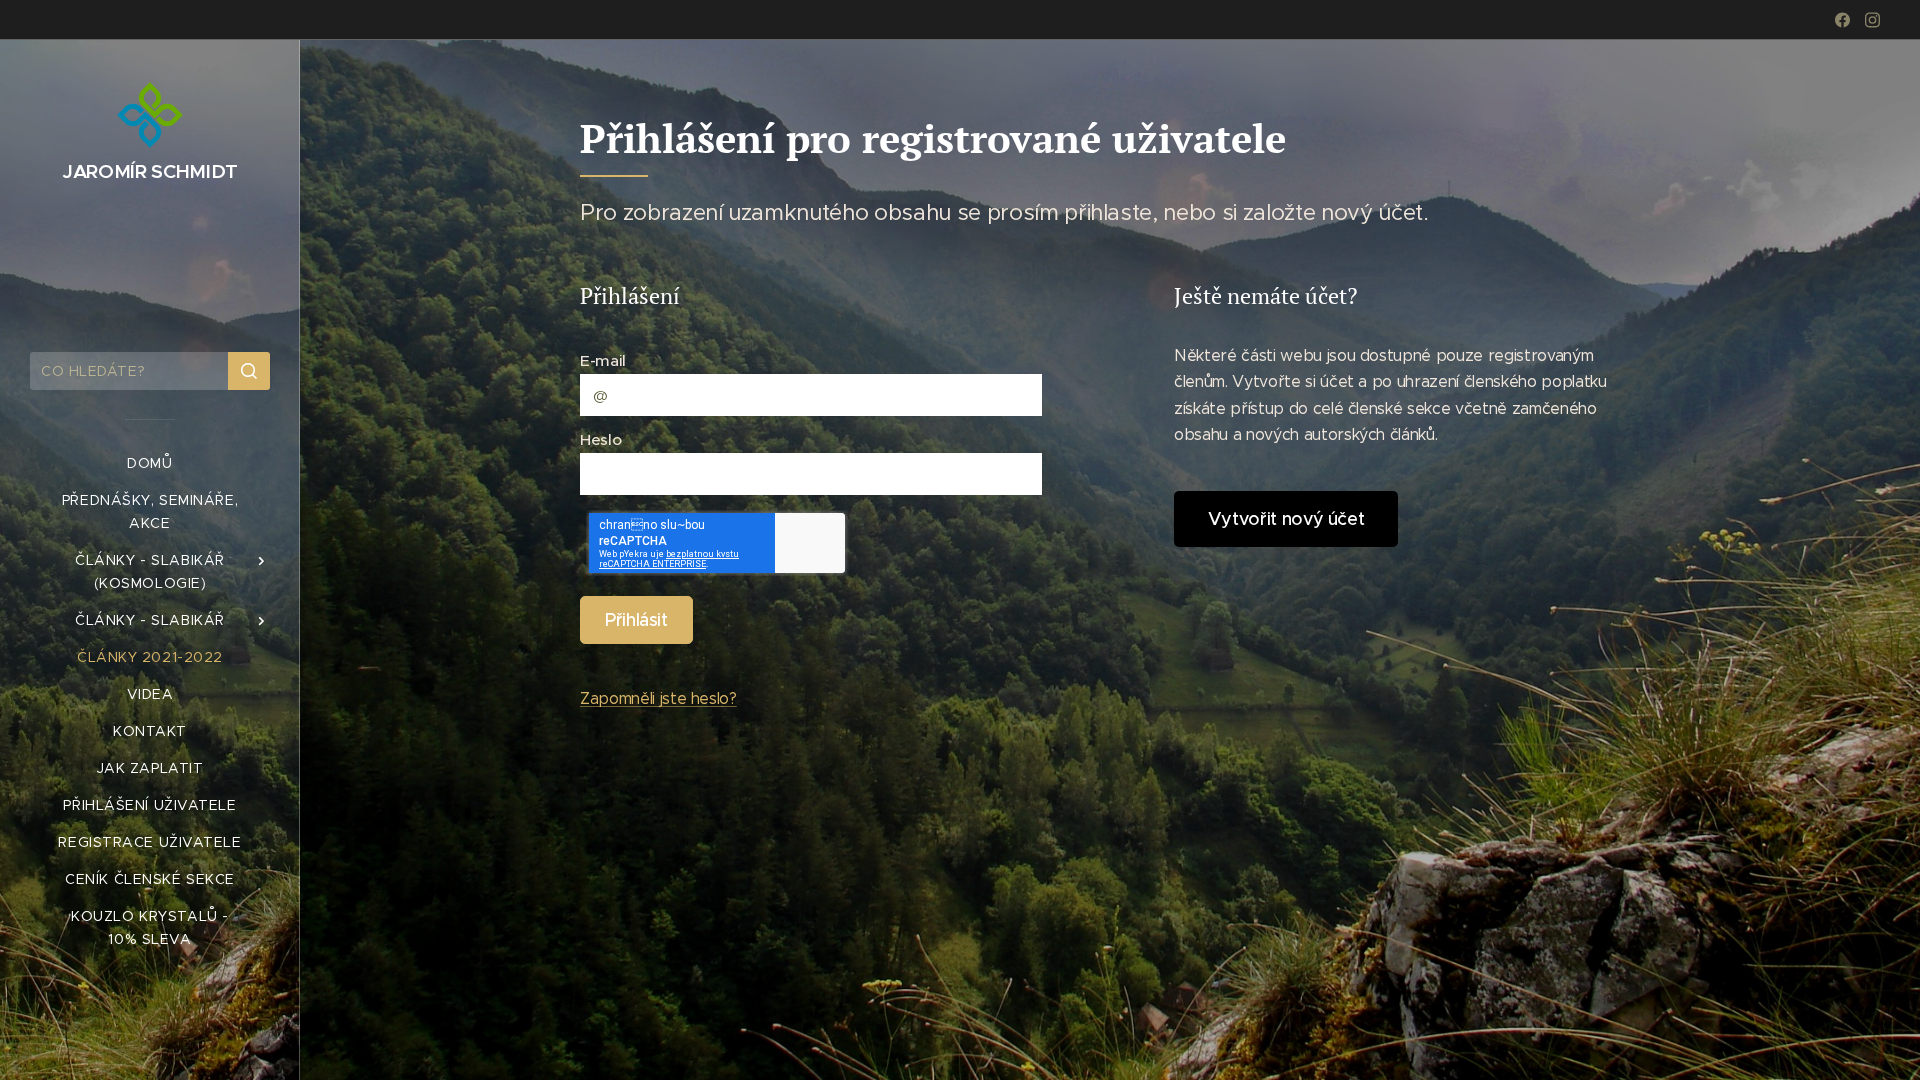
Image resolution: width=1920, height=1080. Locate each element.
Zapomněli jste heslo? (658, 698)
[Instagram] (1872, 20)
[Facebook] (1842, 20)
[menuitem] (150, 463)
